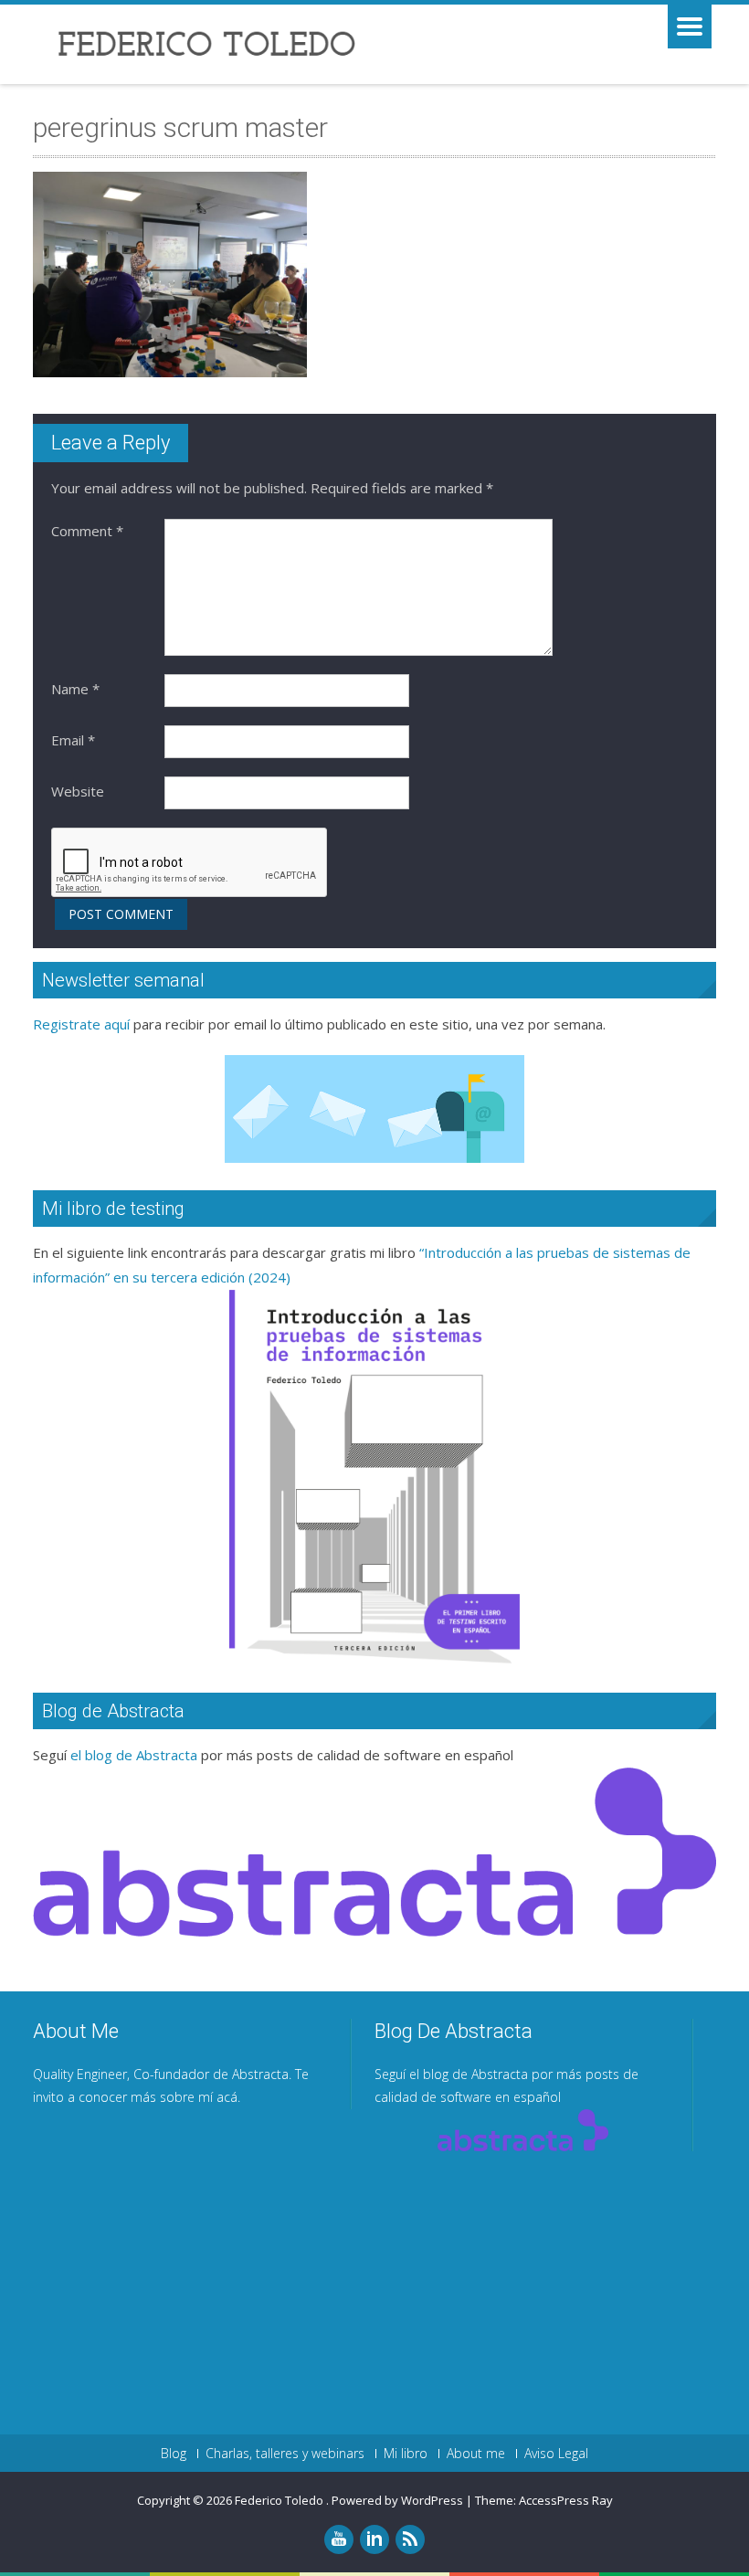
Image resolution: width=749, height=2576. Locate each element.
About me (476, 2454)
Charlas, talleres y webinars (285, 2454)
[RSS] (410, 2539)
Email (73, 740)
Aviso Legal (556, 2454)
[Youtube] (339, 2539)
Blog (174, 2454)
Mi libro (406, 2454)
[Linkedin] (374, 2539)
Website (78, 791)
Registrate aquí (81, 1024)
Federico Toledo (280, 2500)
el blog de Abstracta (134, 1755)
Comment (87, 531)
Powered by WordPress (397, 2500)
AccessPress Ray (566, 2500)
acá (227, 2097)
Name (75, 689)
